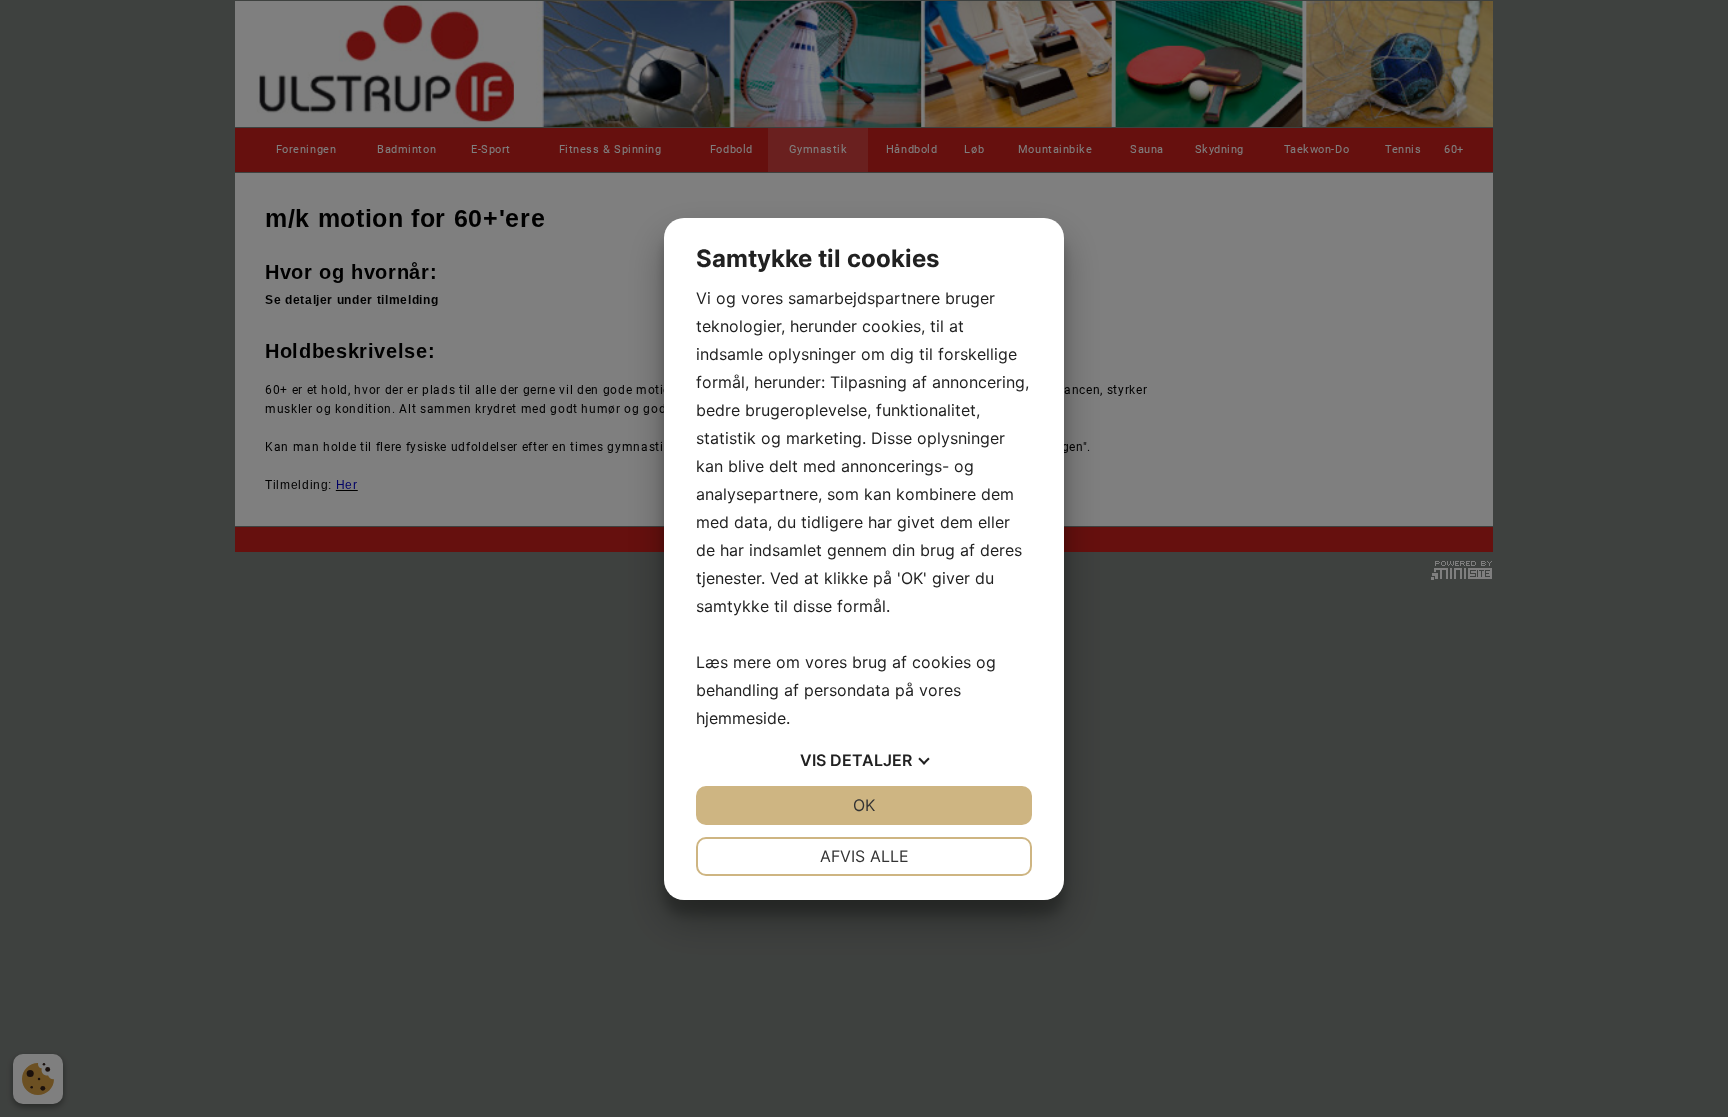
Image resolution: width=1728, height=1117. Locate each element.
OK (864, 805)
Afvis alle (864, 856)
